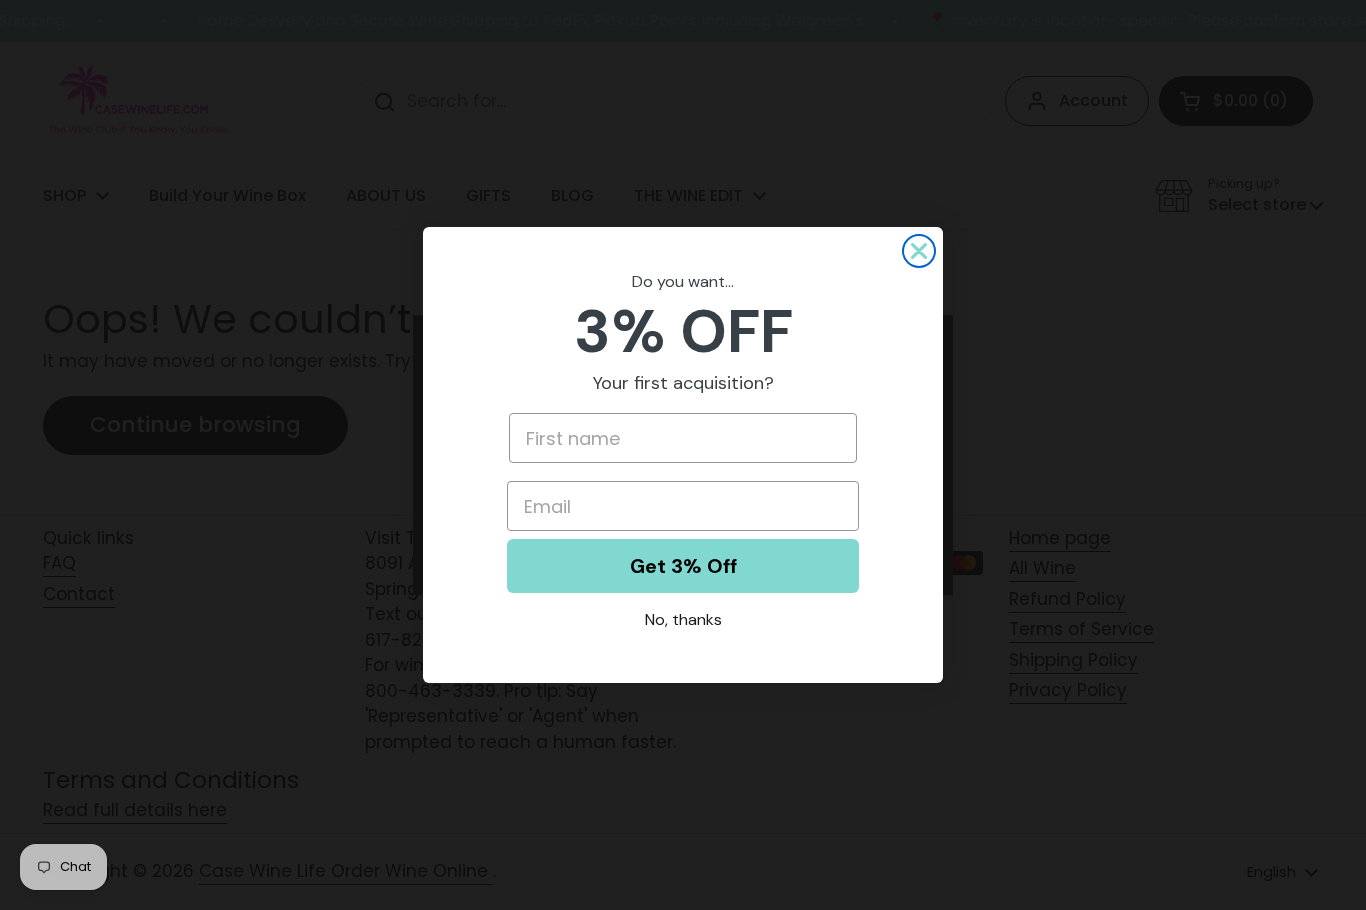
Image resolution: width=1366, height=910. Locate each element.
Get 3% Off (683, 566)
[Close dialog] (919, 251)
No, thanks (683, 619)
